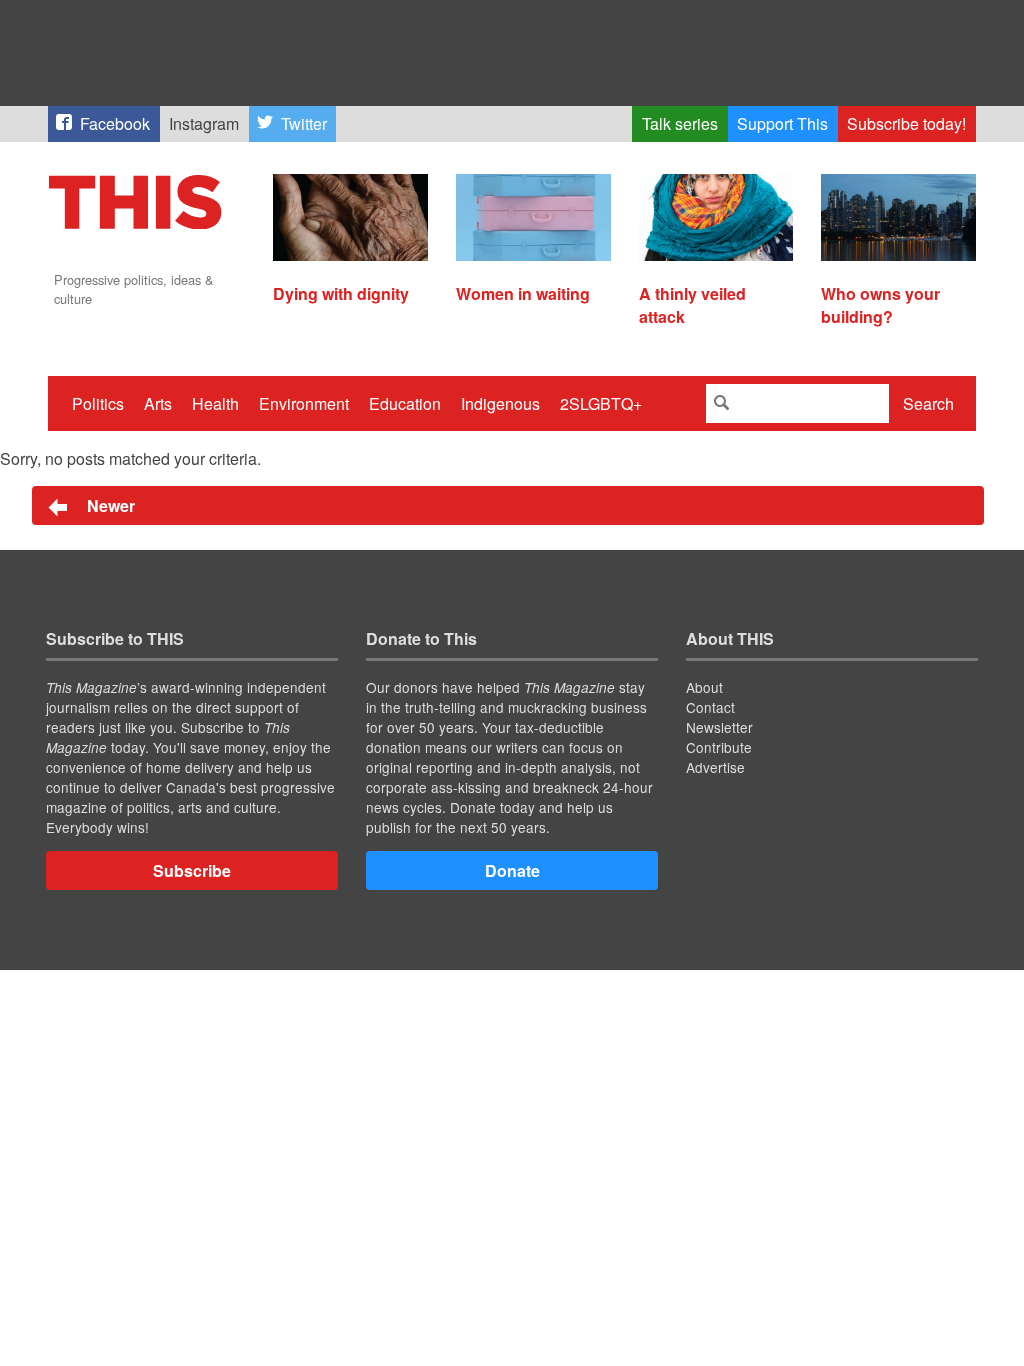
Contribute (719, 747)
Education (405, 403)
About (704, 687)
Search (928, 403)
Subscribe (192, 870)
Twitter (304, 123)
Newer (109, 505)
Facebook (115, 123)
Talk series (680, 123)
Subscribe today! (906, 123)
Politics (98, 403)
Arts (158, 403)
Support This (782, 123)
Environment (304, 403)
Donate (512, 870)
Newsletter (719, 727)
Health (215, 403)
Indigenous (500, 403)
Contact (710, 707)
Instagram (204, 123)
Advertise (715, 767)
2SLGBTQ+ (601, 403)
